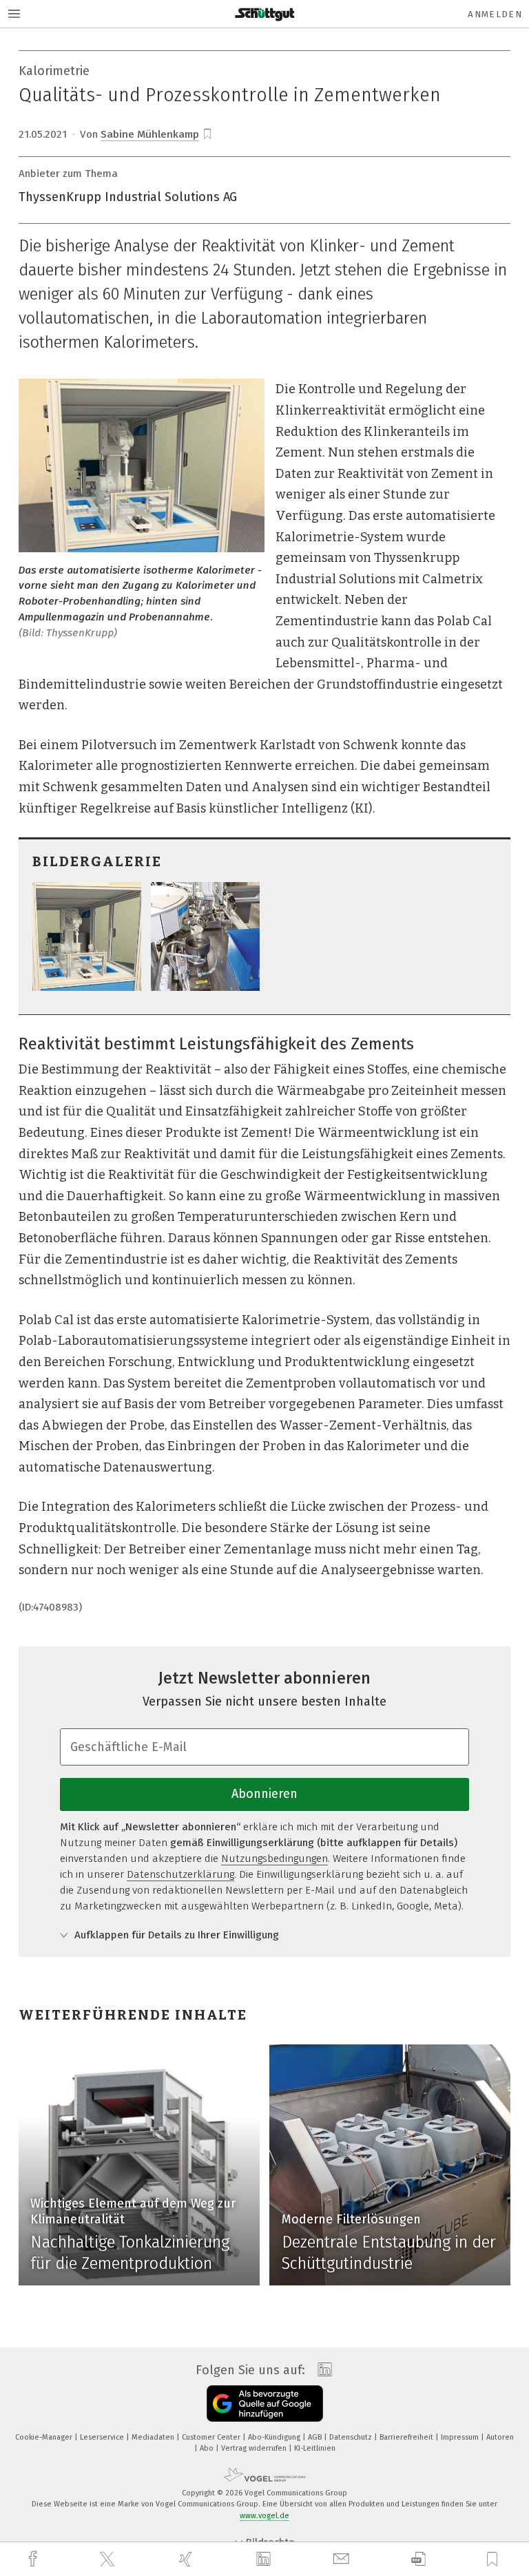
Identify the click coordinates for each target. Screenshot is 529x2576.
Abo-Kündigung (275, 2437)
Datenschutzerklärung (180, 1874)
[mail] (343, 2559)
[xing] (187, 2559)
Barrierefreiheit (407, 2437)
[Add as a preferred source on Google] (265, 2404)
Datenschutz (352, 2437)
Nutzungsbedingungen (274, 1858)
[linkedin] (265, 2559)
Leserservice (103, 2437)
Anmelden (495, 14)
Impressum (461, 2437)
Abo (208, 2448)
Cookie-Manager (45, 2437)
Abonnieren (264, 1794)
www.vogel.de (264, 2516)
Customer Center (212, 2437)
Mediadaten (154, 2437)
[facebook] (34, 2559)
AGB (316, 2437)
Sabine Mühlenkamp (150, 134)
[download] (418, 2559)
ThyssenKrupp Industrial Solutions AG (128, 197)
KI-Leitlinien (315, 2448)
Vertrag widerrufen (255, 2448)
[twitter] (109, 2559)
